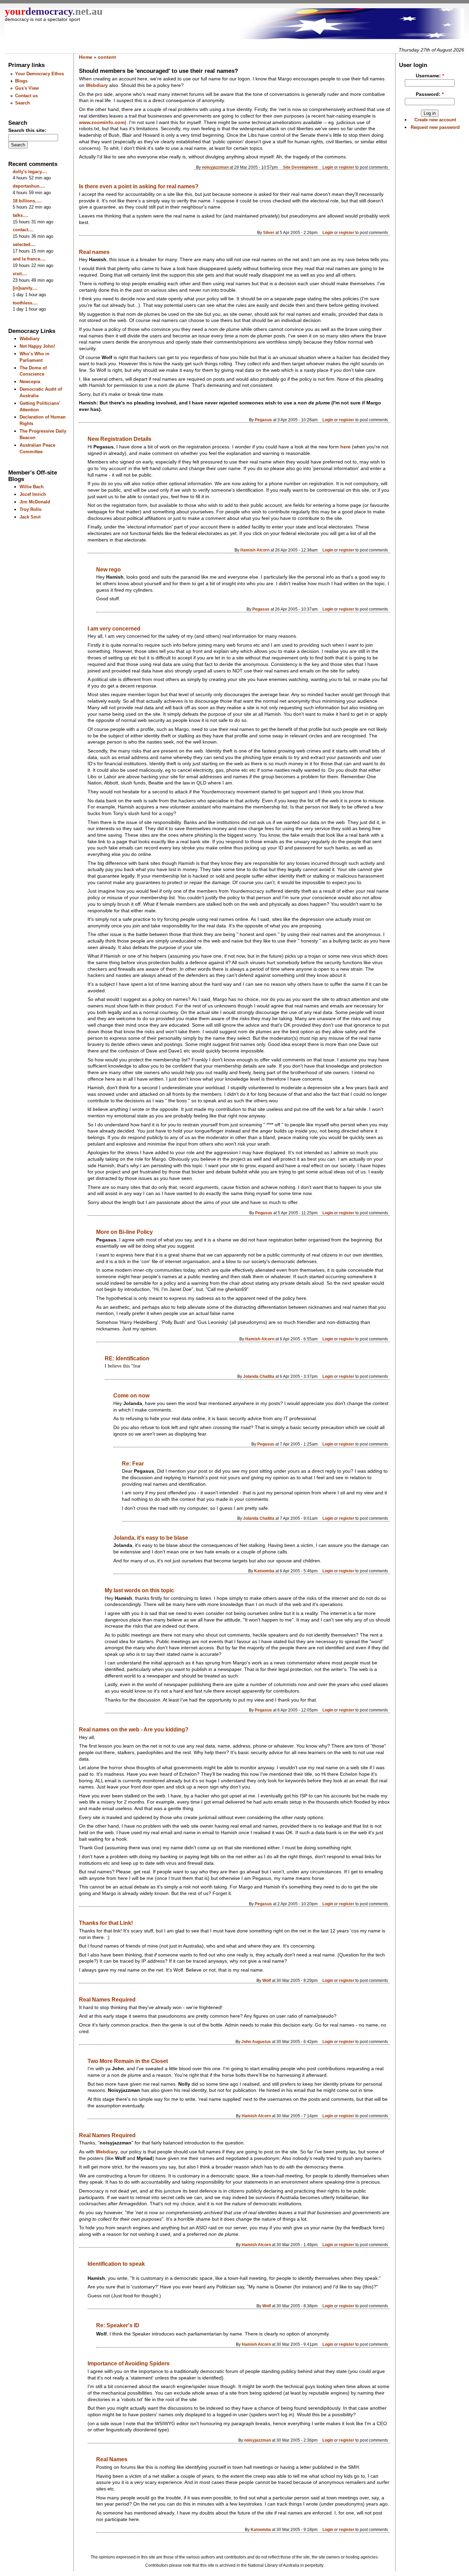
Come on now (131, 1396)
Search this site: (27, 130)
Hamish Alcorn (255, 550)
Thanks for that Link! (106, 1923)
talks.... (20, 215)
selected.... (24, 244)
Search (22, 103)
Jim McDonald (35, 502)
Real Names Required (107, 2000)
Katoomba (264, 1571)
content (107, 57)
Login (328, 167)
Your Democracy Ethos (39, 74)
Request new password (435, 127)
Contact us (26, 96)
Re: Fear (133, 1464)
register (347, 167)
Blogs (21, 81)
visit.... (20, 274)
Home (86, 57)
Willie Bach (32, 487)
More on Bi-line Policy (124, 1232)
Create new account (435, 120)
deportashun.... (29, 186)
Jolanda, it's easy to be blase (151, 1538)
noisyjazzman (215, 167)
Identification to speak (116, 2264)
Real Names (112, 2459)
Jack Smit (30, 517)
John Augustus (256, 2042)
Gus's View (27, 88)
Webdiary (30, 339)
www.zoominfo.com (102, 122)
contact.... (23, 230)
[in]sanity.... (25, 288)
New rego (108, 570)
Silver (269, 232)
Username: (430, 76)
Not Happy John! (37, 346)
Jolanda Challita (259, 1376)
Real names (94, 252)
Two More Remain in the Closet (128, 2061)
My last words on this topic (139, 1590)
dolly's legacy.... (30, 172)
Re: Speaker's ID (118, 2325)
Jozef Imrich (33, 494)
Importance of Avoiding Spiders (129, 2363)
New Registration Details (119, 439)
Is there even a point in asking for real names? (139, 186)
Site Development (300, 167)
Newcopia (30, 382)
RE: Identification (127, 1358)
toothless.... (25, 303)
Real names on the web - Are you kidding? (134, 1730)
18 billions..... (27, 201)
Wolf (267, 1980)
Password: (430, 94)
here (345, 447)
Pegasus (263, 420)
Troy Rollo (31, 509)
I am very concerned (114, 629)
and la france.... (29, 259)
